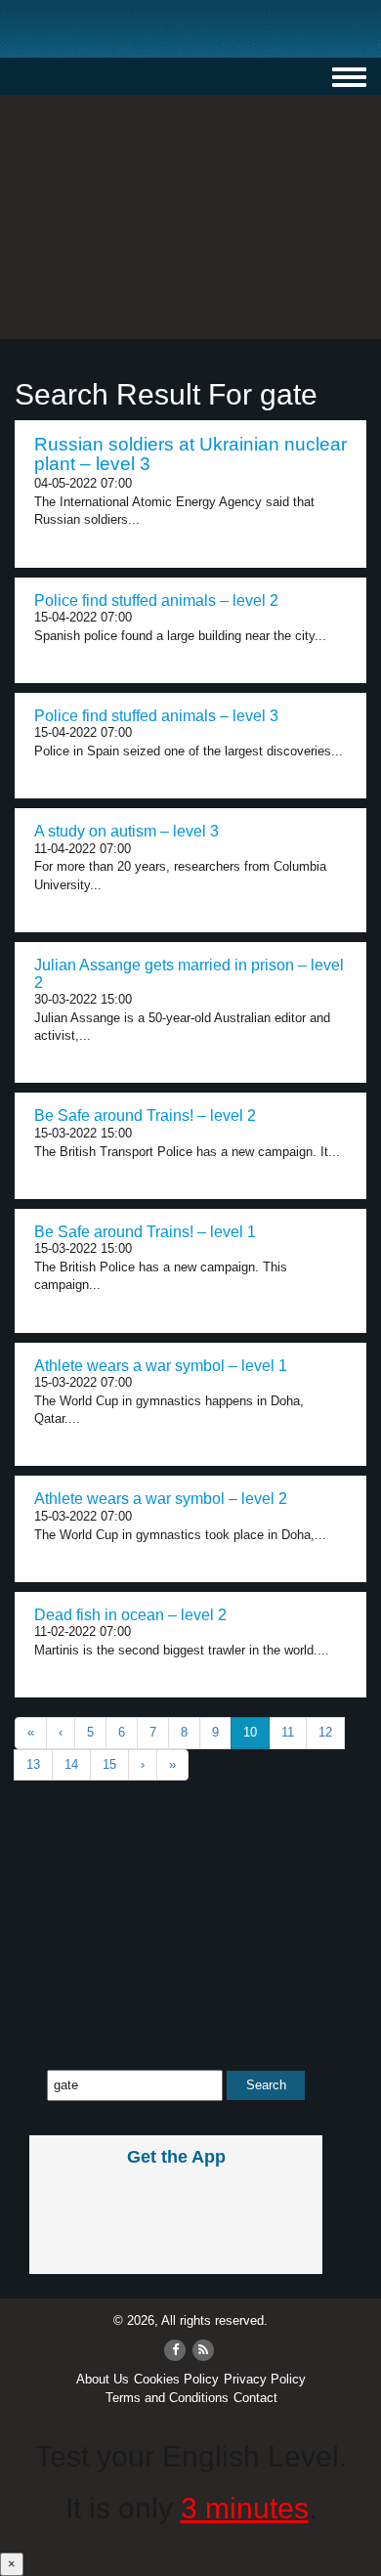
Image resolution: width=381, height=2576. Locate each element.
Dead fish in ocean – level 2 (130, 1615)
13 (33, 1764)
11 (288, 1732)
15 (109, 1764)
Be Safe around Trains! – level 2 (145, 1116)
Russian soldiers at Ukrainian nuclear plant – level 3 (190, 454)
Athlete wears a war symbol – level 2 (161, 1499)
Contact (255, 2398)
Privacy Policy (265, 2379)
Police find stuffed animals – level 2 (156, 601)
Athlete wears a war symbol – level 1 (161, 1366)
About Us (103, 2379)
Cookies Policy (176, 2379)
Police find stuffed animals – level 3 (156, 716)
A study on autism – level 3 (127, 831)
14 (71, 1764)
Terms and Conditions (167, 2398)
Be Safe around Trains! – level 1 (145, 1232)
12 (325, 1732)
